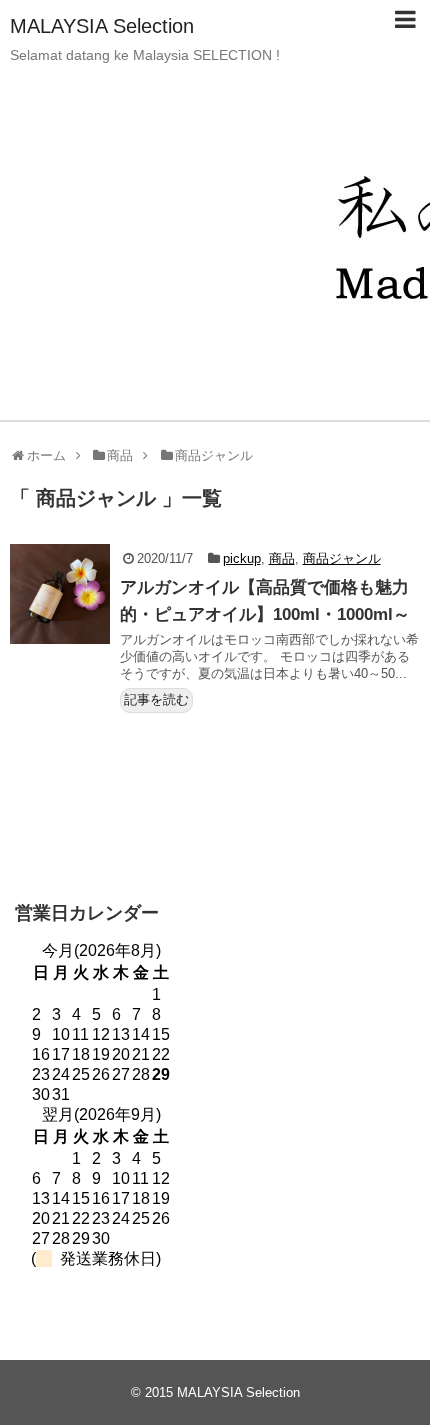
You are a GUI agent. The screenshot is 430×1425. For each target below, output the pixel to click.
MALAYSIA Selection (102, 26)
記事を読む (156, 699)
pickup (242, 558)
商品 (282, 558)
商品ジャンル (342, 558)
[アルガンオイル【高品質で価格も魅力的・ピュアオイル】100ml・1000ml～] (60, 594)
